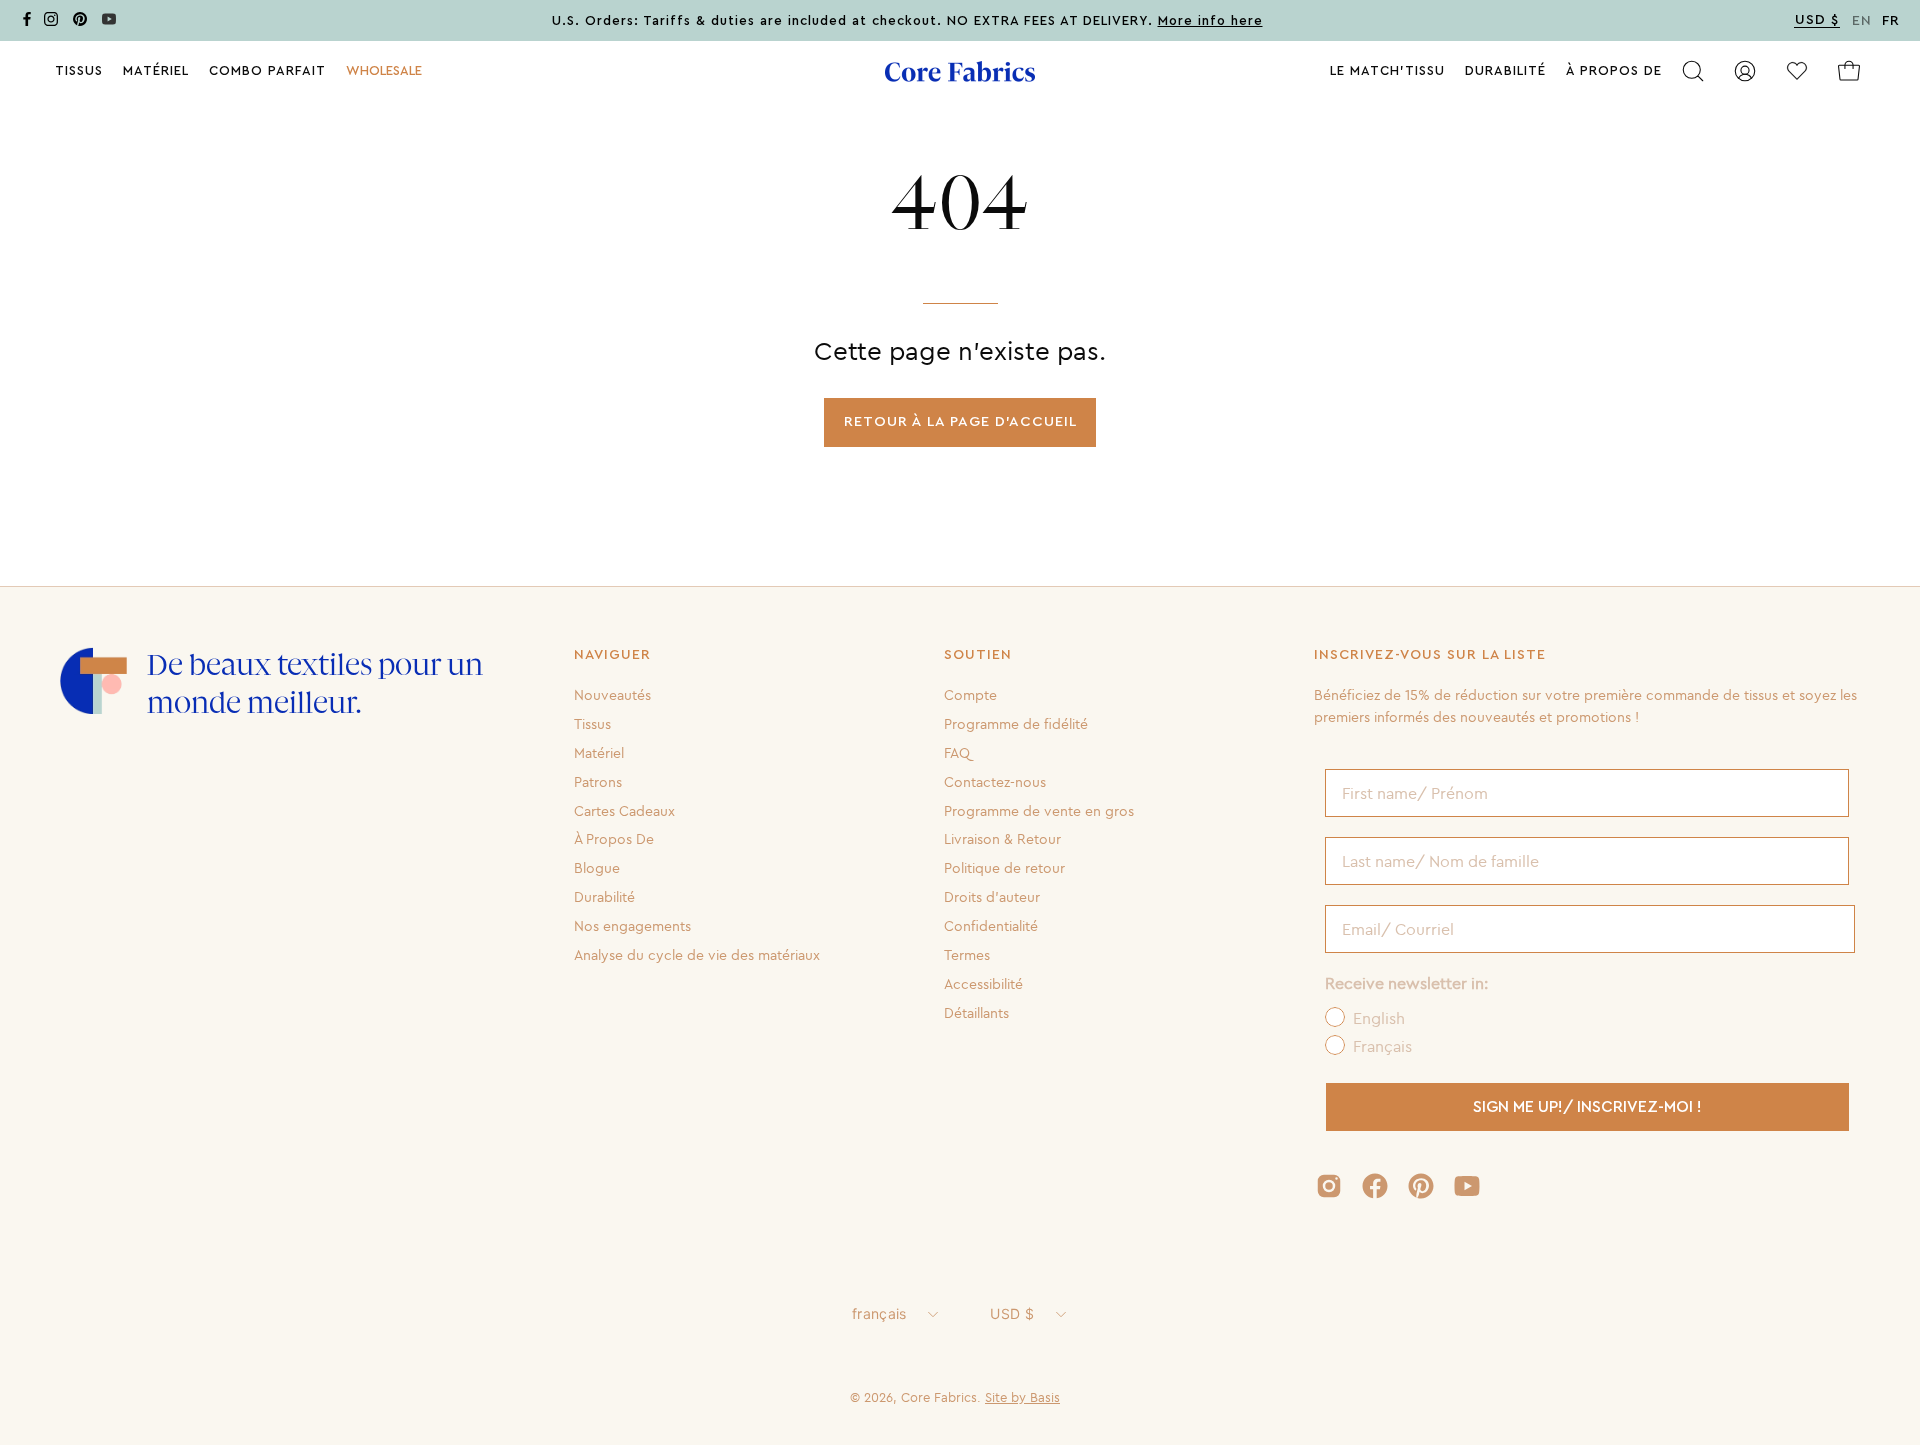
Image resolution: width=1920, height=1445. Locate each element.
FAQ (957, 753)
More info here (1210, 21)
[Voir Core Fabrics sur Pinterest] (1421, 1186)
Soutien (978, 655)
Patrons (598, 781)
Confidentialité (991, 926)
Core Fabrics (939, 1397)
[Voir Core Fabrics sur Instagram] (1329, 1186)
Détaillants (976, 1012)
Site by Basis (1022, 1397)
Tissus (592, 724)
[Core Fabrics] (960, 71)
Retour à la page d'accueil (960, 421)
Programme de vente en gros (1039, 810)
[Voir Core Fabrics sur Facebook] (1375, 1186)
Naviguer (612, 655)
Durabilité (604, 897)
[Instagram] (51, 22)
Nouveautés (612, 695)
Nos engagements (632, 926)
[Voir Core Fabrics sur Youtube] (1467, 1186)
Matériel (599, 753)
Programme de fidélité (1016, 724)
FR (1891, 21)
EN (1862, 21)
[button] (384, 71)
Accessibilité (983, 984)
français (879, 1313)
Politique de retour (1004, 868)
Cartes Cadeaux (624, 810)
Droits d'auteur (992, 897)
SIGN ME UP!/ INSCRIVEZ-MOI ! (1587, 1107)
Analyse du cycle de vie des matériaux (697, 955)
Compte (970, 695)
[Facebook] (27, 22)
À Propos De (614, 839)
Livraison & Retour (1002, 839)
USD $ (1011, 1313)
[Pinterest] (80, 22)
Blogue (597, 868)
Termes (967, 955)
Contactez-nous (995, 781)
